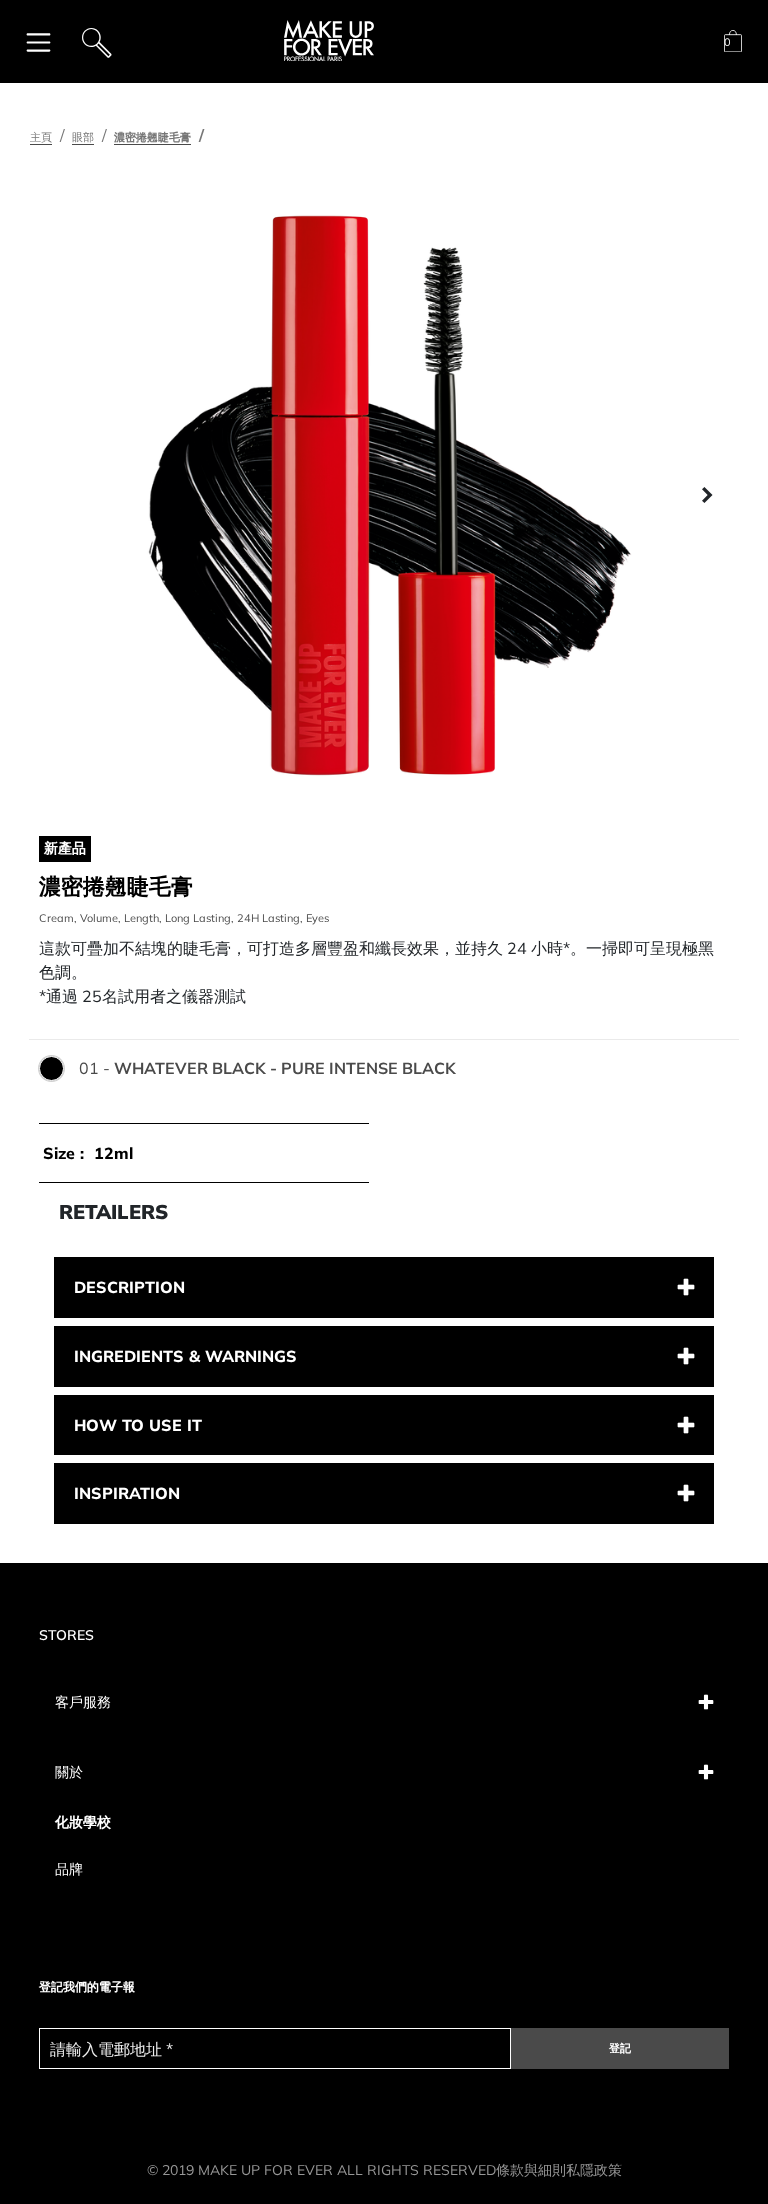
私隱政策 (594, 2170)
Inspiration (127, 1493)
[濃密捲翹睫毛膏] (383, 495)
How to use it (138, 1425)
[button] (62, 495)
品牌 (69, 1869)
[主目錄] (38, 41)
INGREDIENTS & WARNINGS (185, 1356)
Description (129, 1287)
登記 (620, 2048)
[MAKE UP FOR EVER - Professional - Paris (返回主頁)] (329, 41)
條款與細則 (531, 2170)
